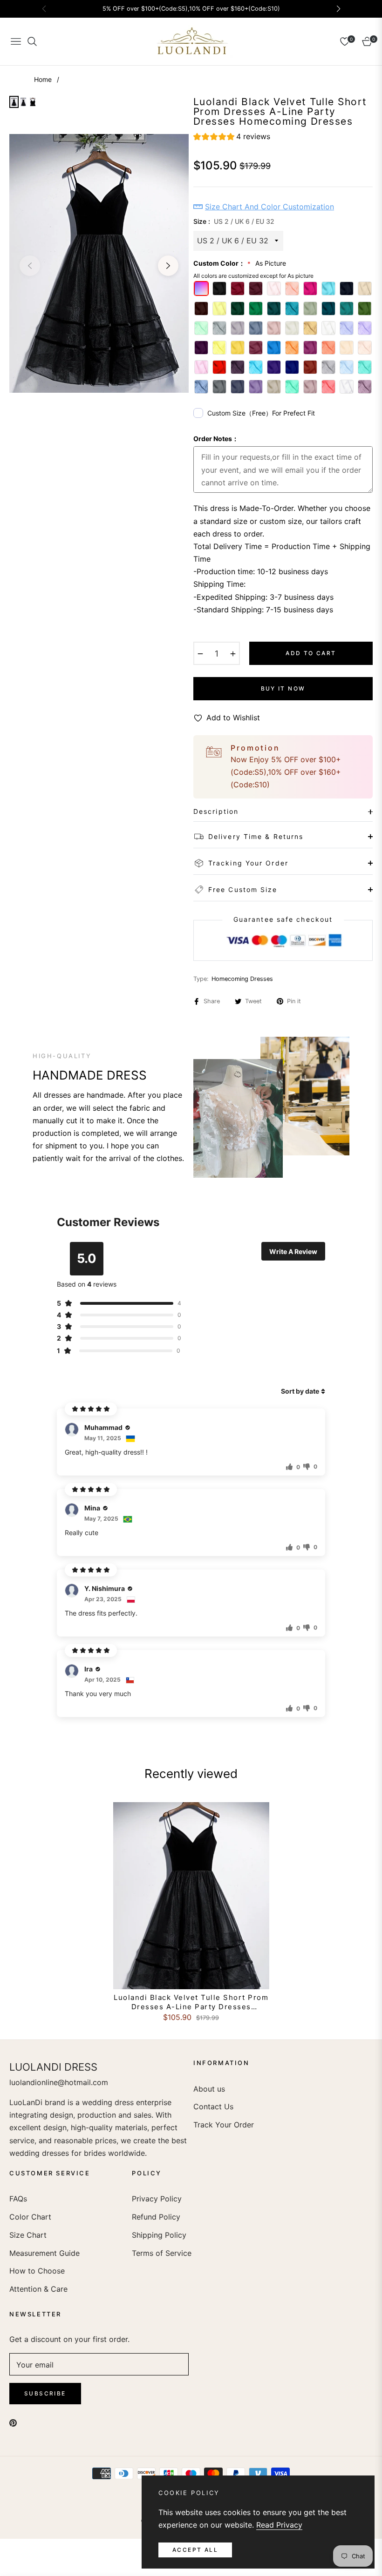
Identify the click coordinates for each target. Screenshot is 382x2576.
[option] (99, 263)
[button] (232, 138)
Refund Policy (156, 2217)
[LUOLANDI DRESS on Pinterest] (13, 2422)
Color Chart (30, 2217)
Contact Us (213, 2106)
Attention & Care (38, 2289)
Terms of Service (162, 2253)
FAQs (18, 2199)
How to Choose (37, 2271)
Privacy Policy (157, 2199)
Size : (234, 221)
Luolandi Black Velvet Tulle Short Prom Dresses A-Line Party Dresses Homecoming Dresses (191, 2002)
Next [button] (168, 266)
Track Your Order (224, 2125)
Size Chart (28, 2235)
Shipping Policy (159, 2235)
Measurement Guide (44, 2253)
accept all (195, 2550)
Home (43, 79)
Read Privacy (279, 2525)
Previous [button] (30, 266)
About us (209, 2089)
